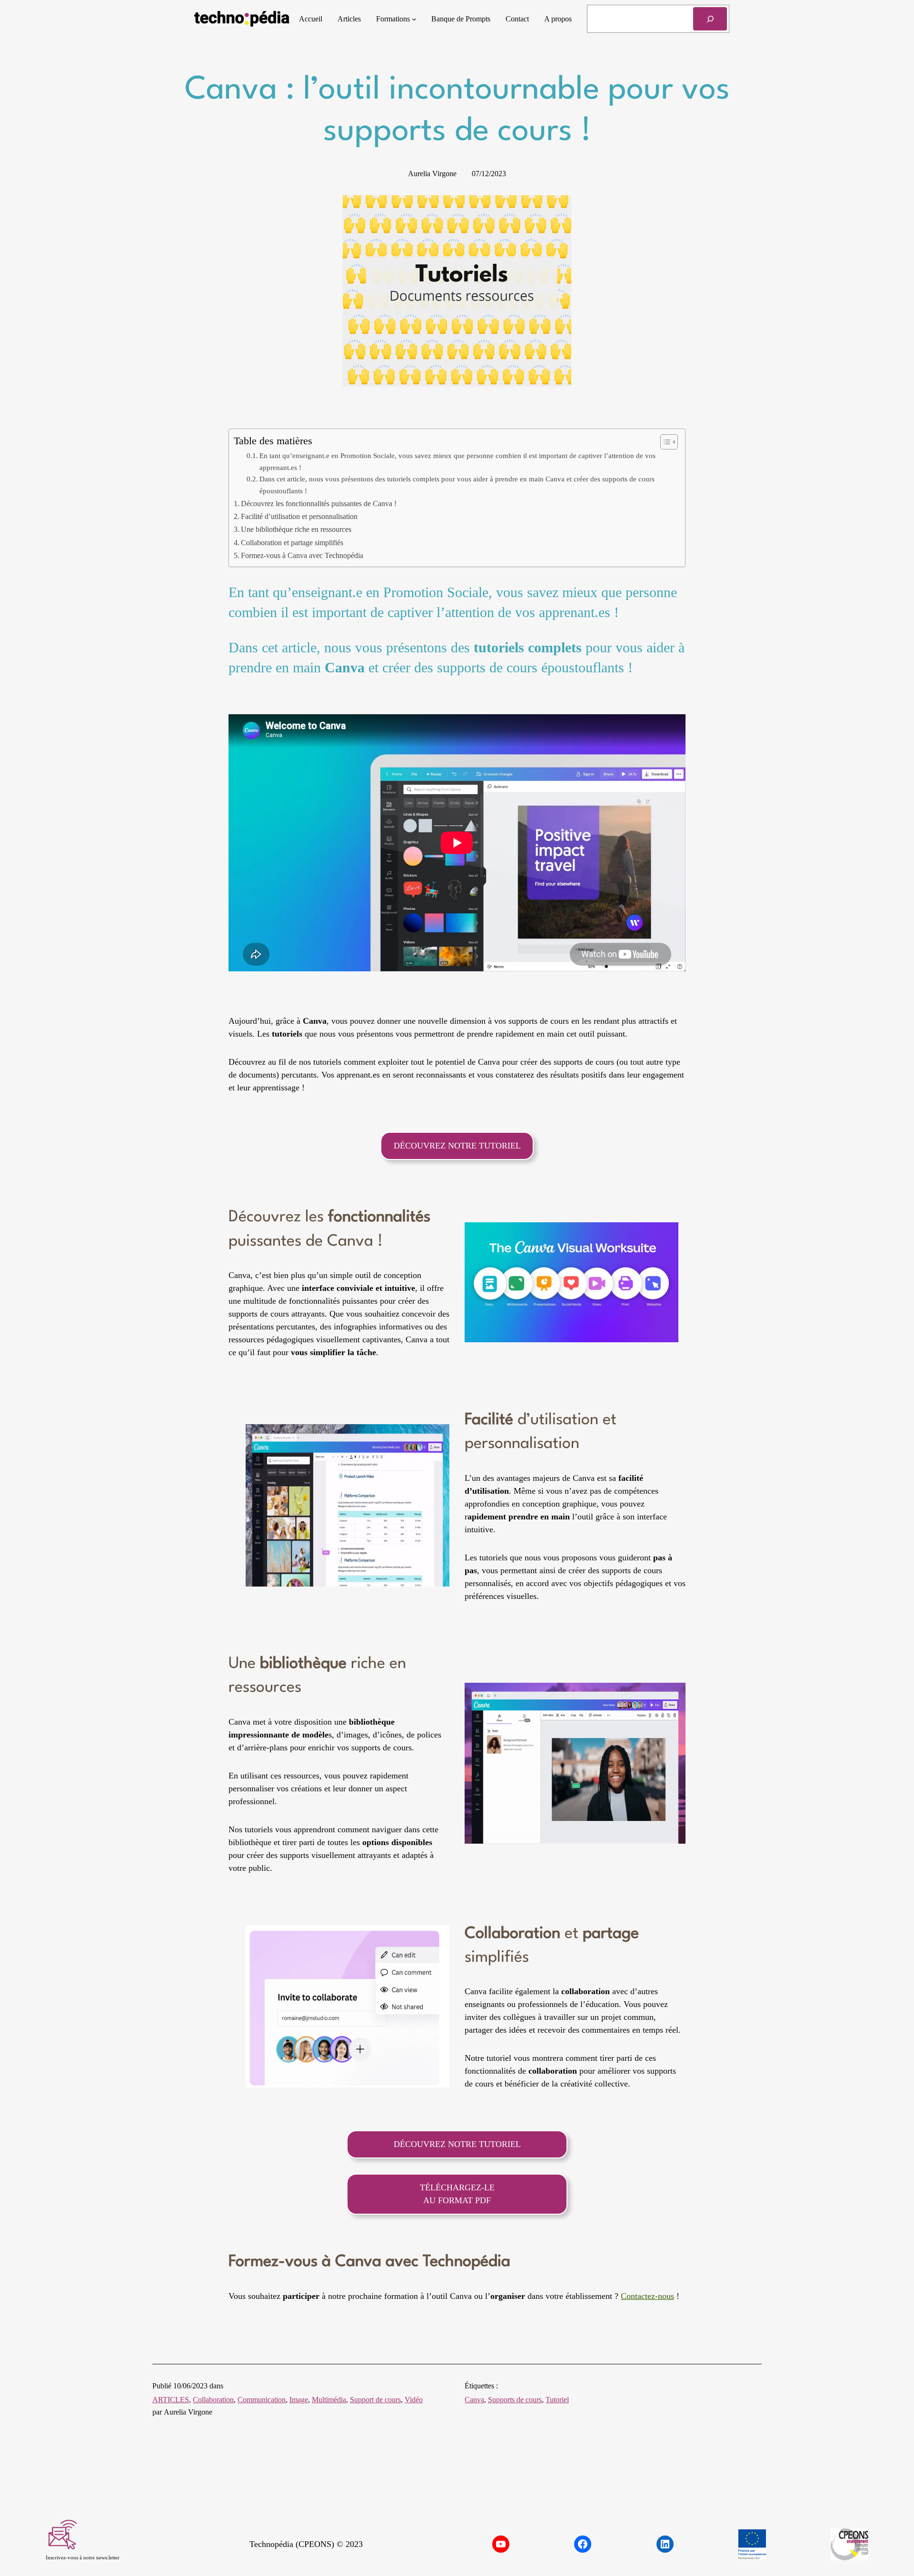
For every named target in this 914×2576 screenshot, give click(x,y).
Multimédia (329, 2400)
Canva (474, 2400)
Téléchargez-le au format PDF (457, 2194)
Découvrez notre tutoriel (457, 1146)
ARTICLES (171, 2400)
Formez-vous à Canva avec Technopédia (302, 556)
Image (299, 2400)
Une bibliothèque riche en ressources (296, 529)
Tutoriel (557, 2400)
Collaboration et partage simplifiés (292, 543)
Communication (262, 2400)
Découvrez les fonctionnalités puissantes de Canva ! (319, 504)
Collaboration (213, 2400)
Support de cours (375, 2400)
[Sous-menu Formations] (414, 19)
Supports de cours (515, 2400)
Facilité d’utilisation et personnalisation (299, 517)
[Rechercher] (710, 19)
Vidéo (414, 2400)
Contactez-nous (647, 2296)
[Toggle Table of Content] (664, 442)
